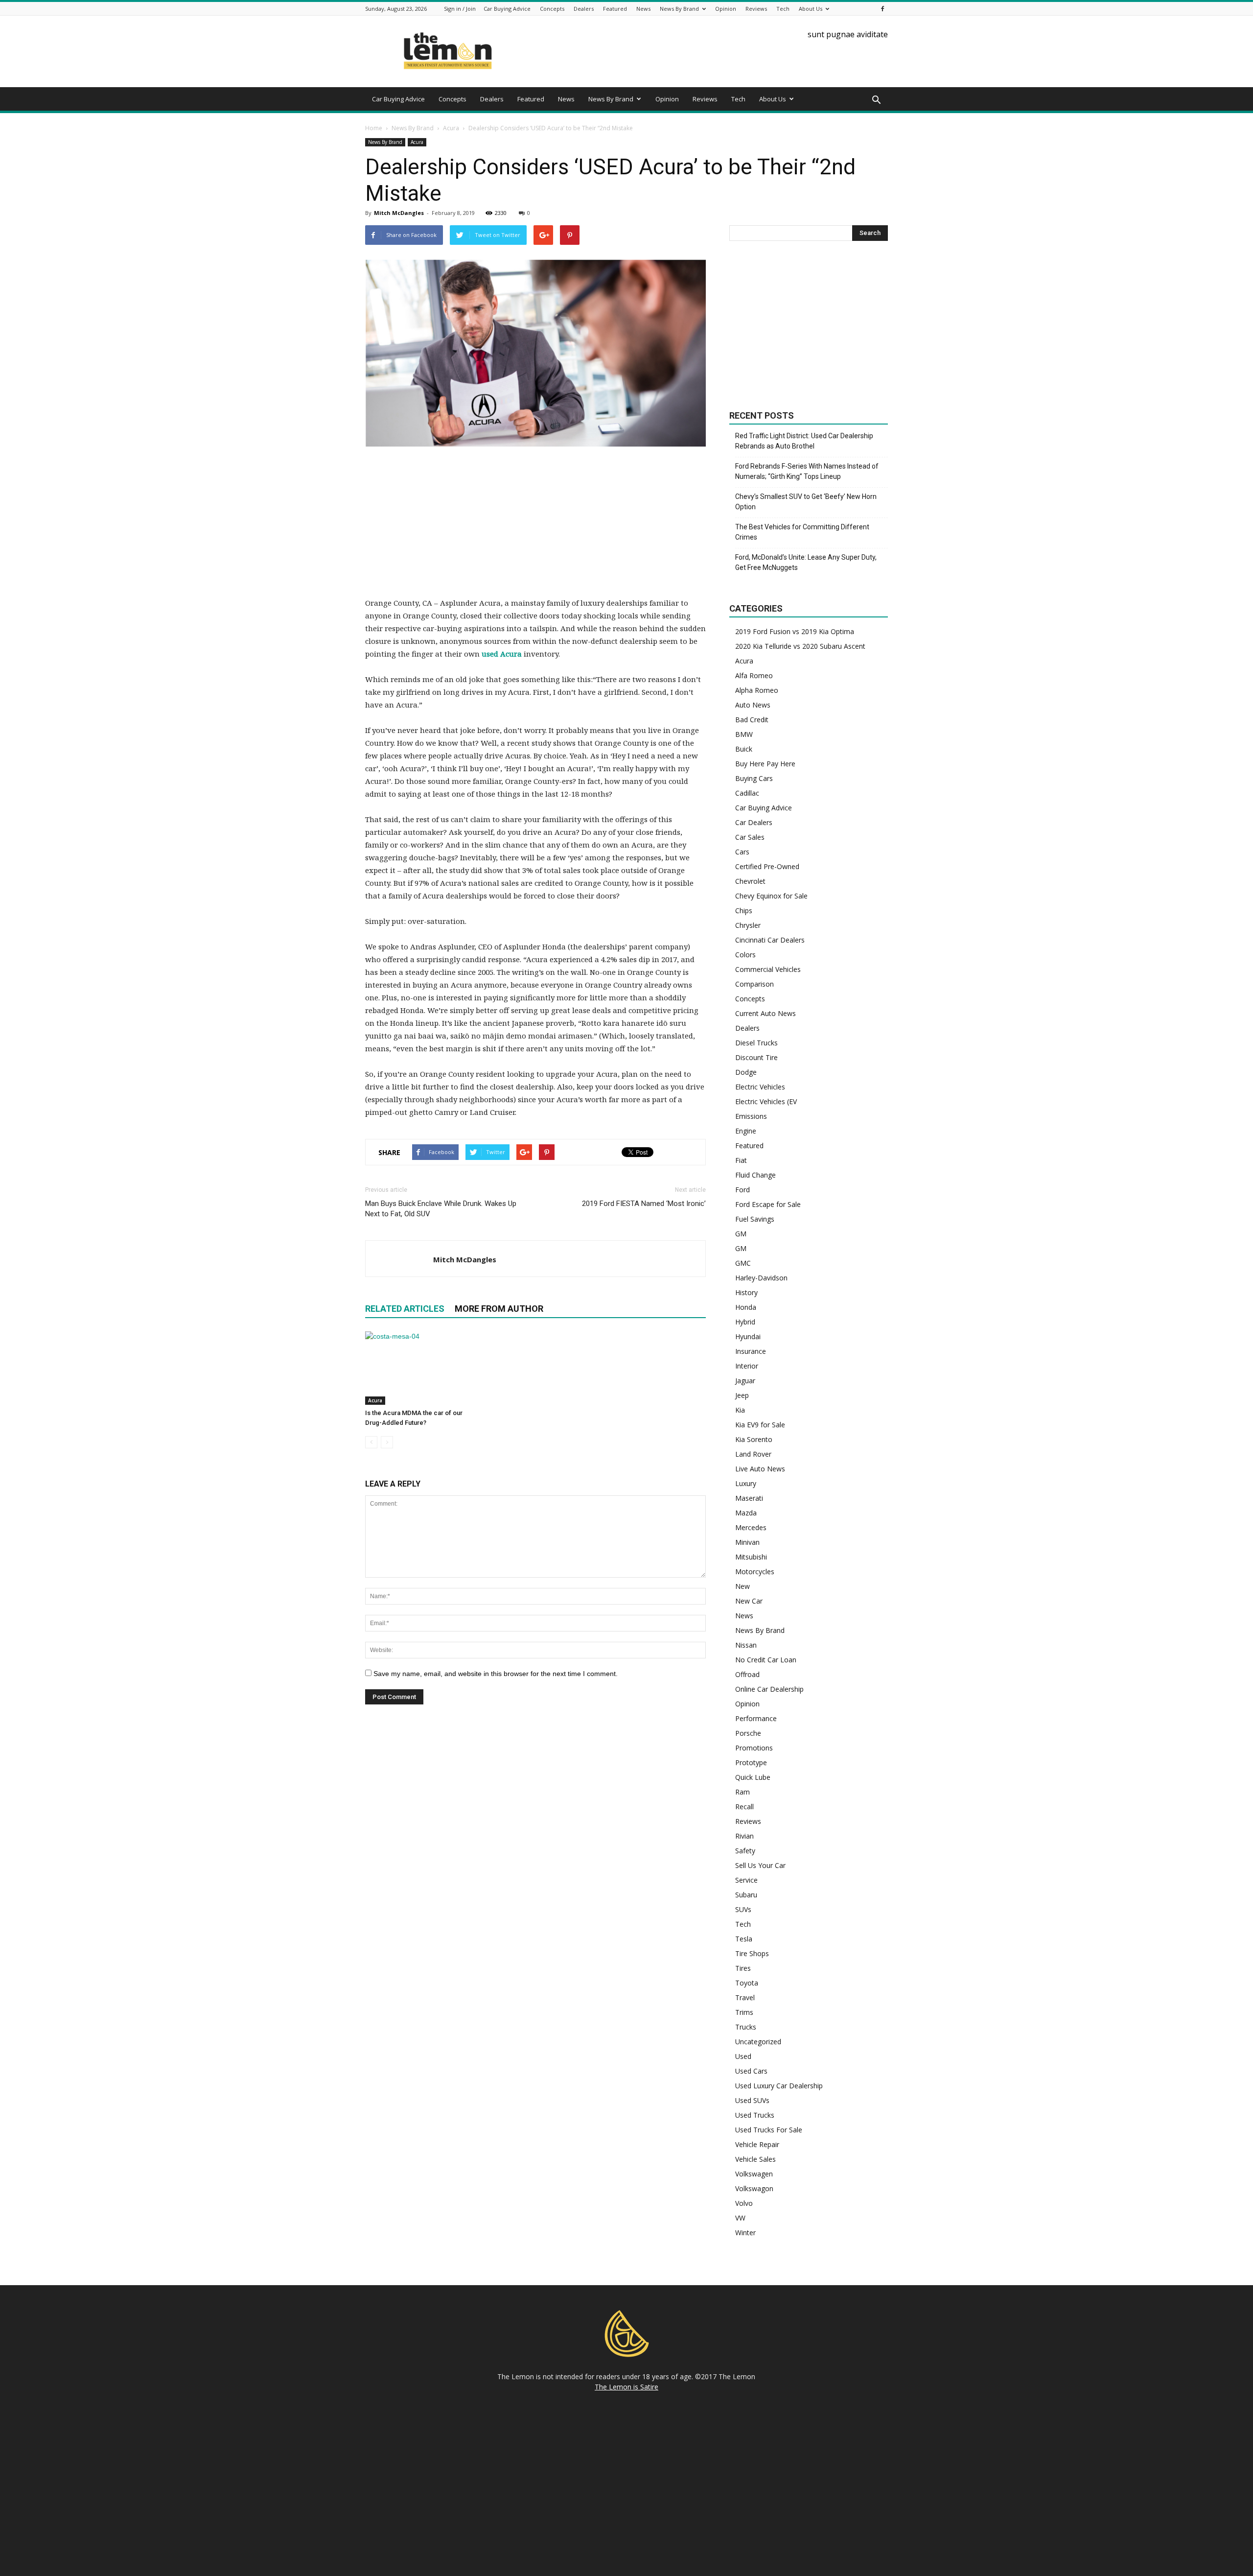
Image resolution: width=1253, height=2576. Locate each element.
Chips (744, 910)
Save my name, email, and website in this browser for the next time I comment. (496, 1674)
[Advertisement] (535, 528)
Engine (746, 1131)
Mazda (746, 1513)
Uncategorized (758, 2042)
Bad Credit (752, 720)
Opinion (726, 9)
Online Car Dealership (769, 1689)
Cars (742, 852)
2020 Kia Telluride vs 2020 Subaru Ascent (800, 646)
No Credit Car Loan (766, 1660)
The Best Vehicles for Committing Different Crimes (802, 532)
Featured (615, 9)
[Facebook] (882, 9)
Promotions (754, 1748)
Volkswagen (754, 2174)
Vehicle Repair (757, 2144)
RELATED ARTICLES (405, 1309)
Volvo (744, 2203)
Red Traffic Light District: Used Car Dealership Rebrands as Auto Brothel (804, 441)
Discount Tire (756, 1057)
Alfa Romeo (754, 675)
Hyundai (748, 1336)
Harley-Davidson (761, 1278)
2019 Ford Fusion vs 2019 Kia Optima (795, 631)
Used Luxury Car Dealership (779, 2086)
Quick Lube (753, 1777)
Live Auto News (760, 1469)
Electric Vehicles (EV (766, 1101)
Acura (417, 142)
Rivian (744, 1836)
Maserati (749, 1498)
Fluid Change (755, 1175)
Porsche (748, 1733)
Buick (744, 749)
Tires (743, 1968)
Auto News (753, 705)
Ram (743, 1792)
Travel (745, 1997)
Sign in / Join (460, 9)
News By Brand (679, 9)
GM (741, 1234)
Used (743, 2056)
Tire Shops (752, 1953)
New (743, 1586)
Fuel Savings (755, 1219)
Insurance (751, 1351)
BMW (744, 734)
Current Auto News (766, 1013)
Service (746, 1880)
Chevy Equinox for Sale (771, 896)
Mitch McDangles (399, 213)
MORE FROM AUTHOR (499, 1309)
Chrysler (748, 925)
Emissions (751, 1116)
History (746, 1292)
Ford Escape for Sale (768, 1204)
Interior (747, 1366)
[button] (876, 100)
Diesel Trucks (756, 1043)
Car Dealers (754, 822)
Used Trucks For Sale (769, 2130)
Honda (746, 1307)
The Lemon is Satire (626, 2387)
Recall (744, 1807)
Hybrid (745, 1322)
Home (374, 128)
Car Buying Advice (507, 9)
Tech (783, 9)
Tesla (744, 1939)
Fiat (741, 1160)
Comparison (754, 984)
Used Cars (751, 2071)
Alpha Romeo (757, 690)
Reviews (756, 9)
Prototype (751, 1762)
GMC (743, 1263)
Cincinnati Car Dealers (770, 940)
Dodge (746, 1072)
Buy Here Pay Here (765, 764)
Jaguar (745, 1381)
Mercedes (751, 1527)
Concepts (552, 9)
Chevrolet (750, 881)
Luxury (746, 1483)
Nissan (746, 1645)
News (643, 9)
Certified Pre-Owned (767, 866)
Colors (745, 955)
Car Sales (750, 837)
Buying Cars (754, 778)
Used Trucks (755, 2115)
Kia (740, 1410)
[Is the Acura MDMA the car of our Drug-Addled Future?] (418, 1368)
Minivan (747, 1542)
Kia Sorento (754, 1439)
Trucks (746, 2027)
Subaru (746, 1895)
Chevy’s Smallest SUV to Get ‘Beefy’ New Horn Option (806, 502)
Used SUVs (752, 2100)
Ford (743, 1190)
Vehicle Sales (755, 2159)
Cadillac (747, 793)
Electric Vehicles (760, 1087)
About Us (811, 9)
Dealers (584, 9)
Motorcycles (755, 1572)
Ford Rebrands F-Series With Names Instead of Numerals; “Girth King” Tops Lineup (807, 471)
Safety (745, 1851)
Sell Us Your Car (760, 1865)
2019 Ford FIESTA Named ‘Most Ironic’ (644, 1204)
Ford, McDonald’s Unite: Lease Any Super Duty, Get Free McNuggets (806, 562)
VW (740, 2218)
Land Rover (753, 1454)
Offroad (747, 1674)
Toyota (747, 1983)
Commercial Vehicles (768, 969)
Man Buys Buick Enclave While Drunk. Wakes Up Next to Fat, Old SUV (441, 1209)
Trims (744, 2012)
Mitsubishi (751, 1557)
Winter (745, 2233)
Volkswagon (754, 2188)
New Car (749, 1601)
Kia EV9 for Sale (760, 1425)
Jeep (742, 1395)
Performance (756, 1718)
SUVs (743, 1909)
